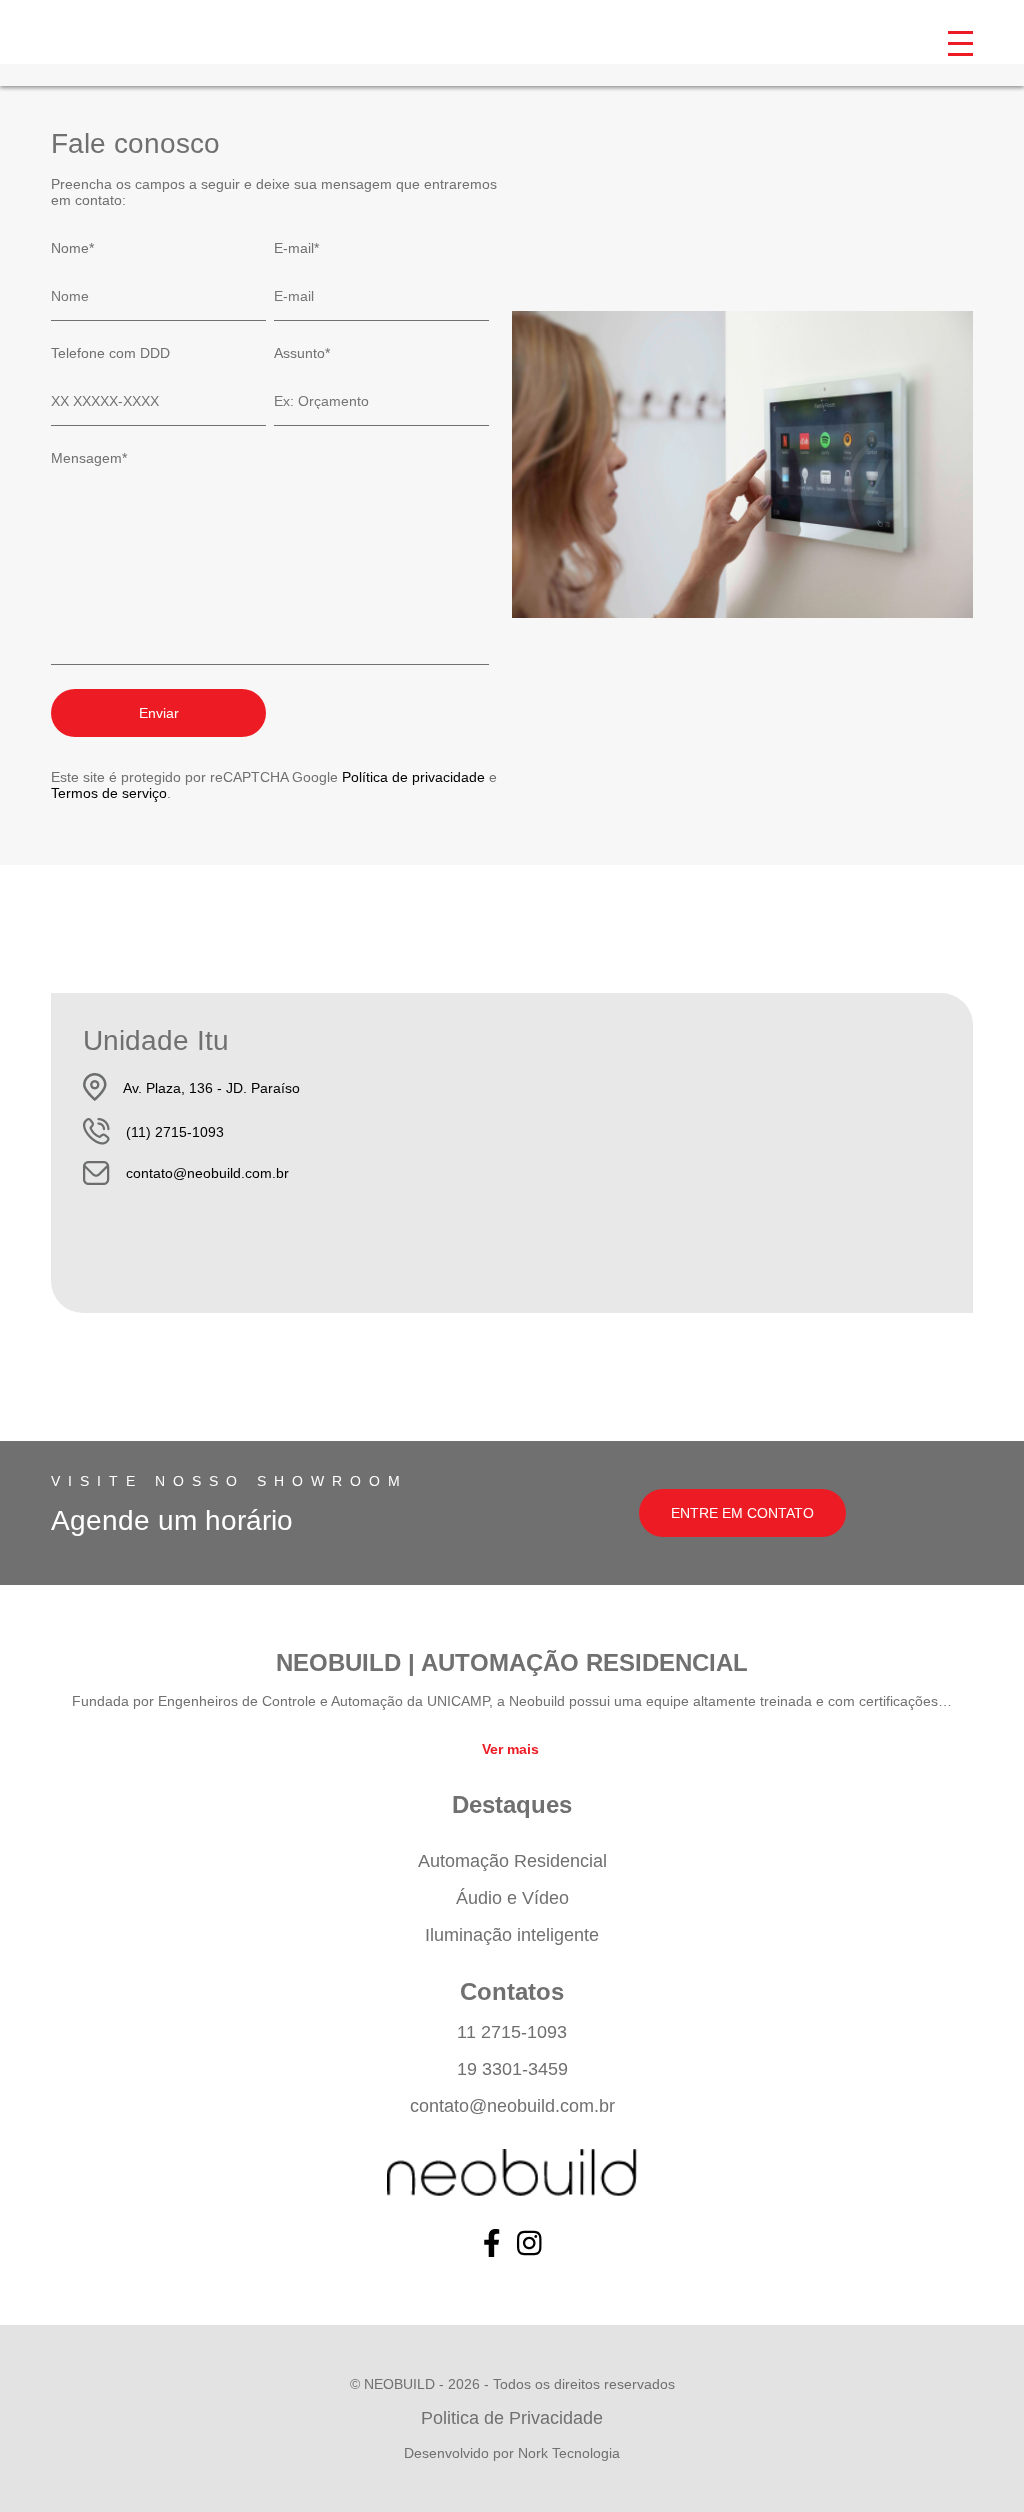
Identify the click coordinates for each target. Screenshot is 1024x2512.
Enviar (159, 713)
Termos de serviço (109, 793)
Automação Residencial (512, 1861)
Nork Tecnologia (569, 2453)
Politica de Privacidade (512, 2418)
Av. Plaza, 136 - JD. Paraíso (211, 1088)
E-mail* (296, 248)
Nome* (72, 248)
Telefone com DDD (110, 353)
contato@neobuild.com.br (207, 1173)
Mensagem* (89, 458)
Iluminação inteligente (512, 1935)
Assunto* (302, 353)
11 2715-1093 (512, 2032)
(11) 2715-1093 (175, 1132)
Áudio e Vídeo (512, 1898)
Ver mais (510, 1749)
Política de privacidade (413, 777)
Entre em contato (742, 1513)
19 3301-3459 (512, 2069)
